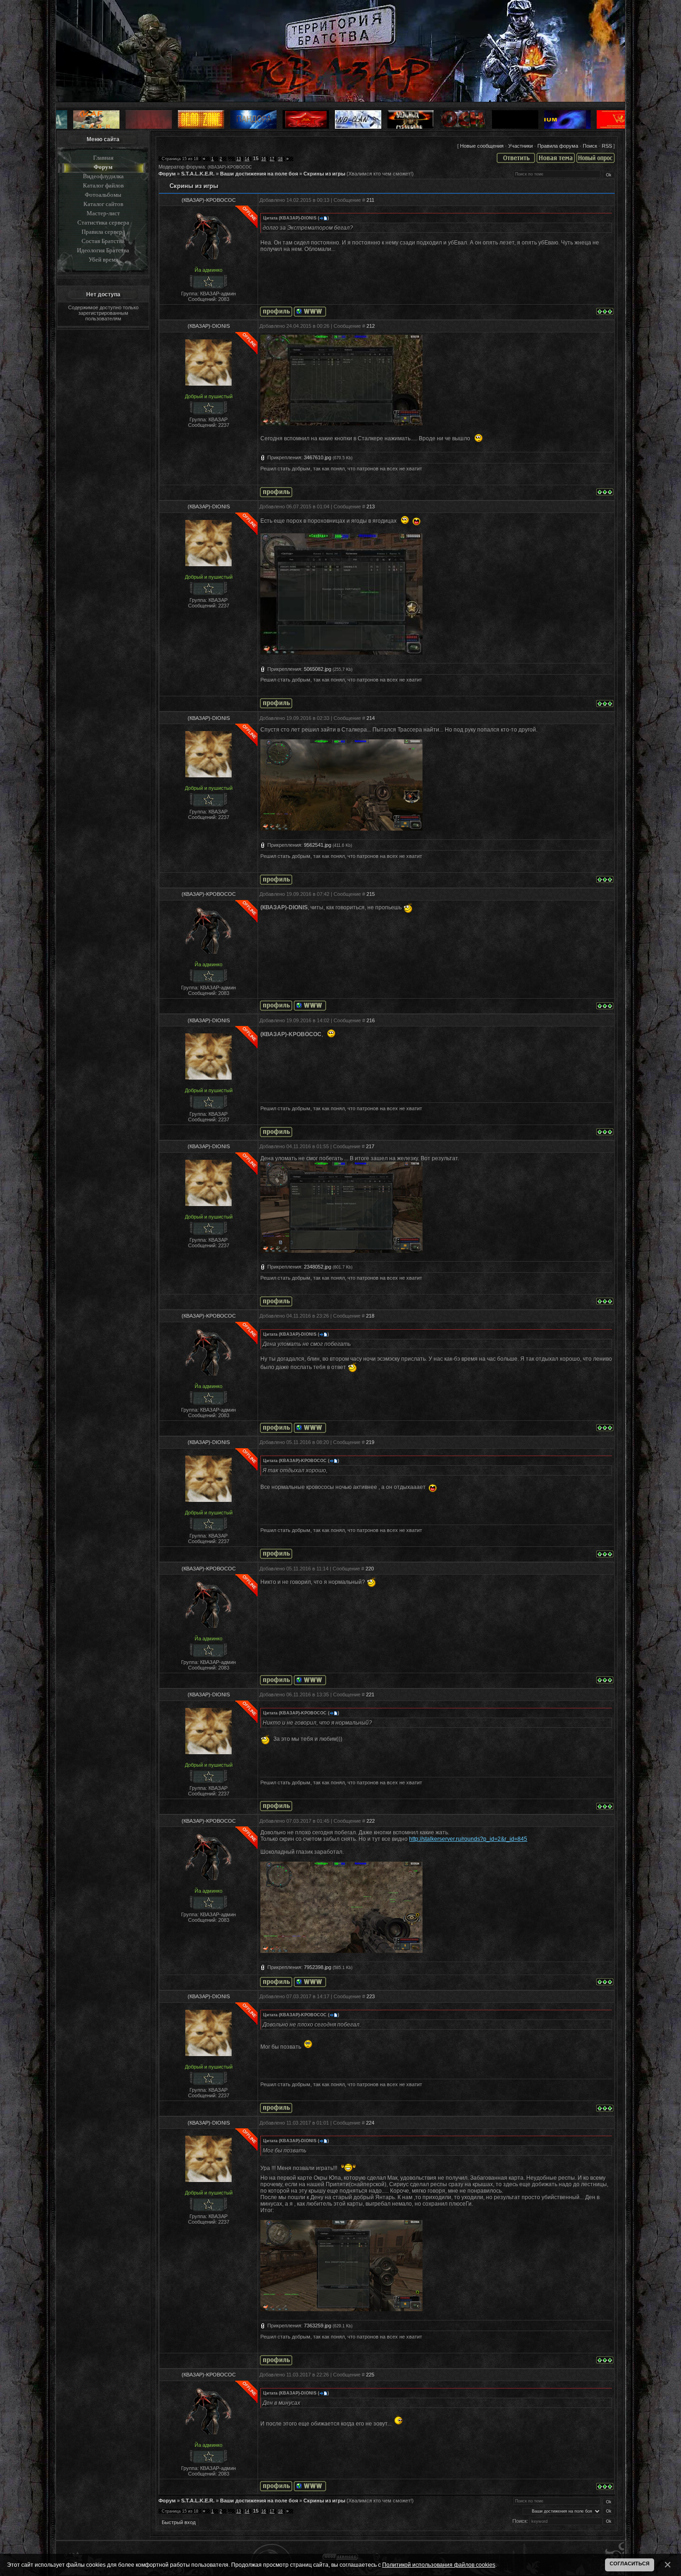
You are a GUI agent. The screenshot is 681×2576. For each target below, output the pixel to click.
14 (247, 159)
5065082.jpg (318, 669)
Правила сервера (103, 232)
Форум (103, 167)
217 (370, 1146)
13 (239, 159)
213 (371, 506)
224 (370, 2123)
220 (370, 1569)
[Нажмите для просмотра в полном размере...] (341, 829)
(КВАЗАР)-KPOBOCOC (230, 167)
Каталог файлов (103, 185)
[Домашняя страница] (310, 312)
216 (371, 1020)
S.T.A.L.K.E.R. (198, 174)
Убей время (103, 259)
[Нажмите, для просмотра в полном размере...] (341, 424)
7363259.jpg (318, 2326)
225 (370, 2375)
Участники (520, 146)
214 (371, 718)
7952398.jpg (318, 1967)
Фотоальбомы (103, 195)
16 (264, 159)
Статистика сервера (103, 222)
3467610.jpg (318, 457)
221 (370, 1694)
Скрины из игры (324, 174)
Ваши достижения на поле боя (259, 174)
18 (280, 159)
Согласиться (630, 2563)
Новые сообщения (482, 146)
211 (370, 200)
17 (272, 159)
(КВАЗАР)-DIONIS (209, 326)
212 (371, 326)
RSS (607, 146)
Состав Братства (103, 241)
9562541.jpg (318, 845)
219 (370, 1442)
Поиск (590, 146)
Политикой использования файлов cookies (439, 2565)
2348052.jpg (318, 1267)
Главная (103, 158)
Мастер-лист (103, 213)
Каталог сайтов (103, 204)
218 (370, 1316)
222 (371, 1821)
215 (371, 894)
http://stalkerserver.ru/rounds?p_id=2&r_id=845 (468, 1839)
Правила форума (558, 146)
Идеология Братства (103, 250)
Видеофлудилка (103, 176)
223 (371, 1996)
